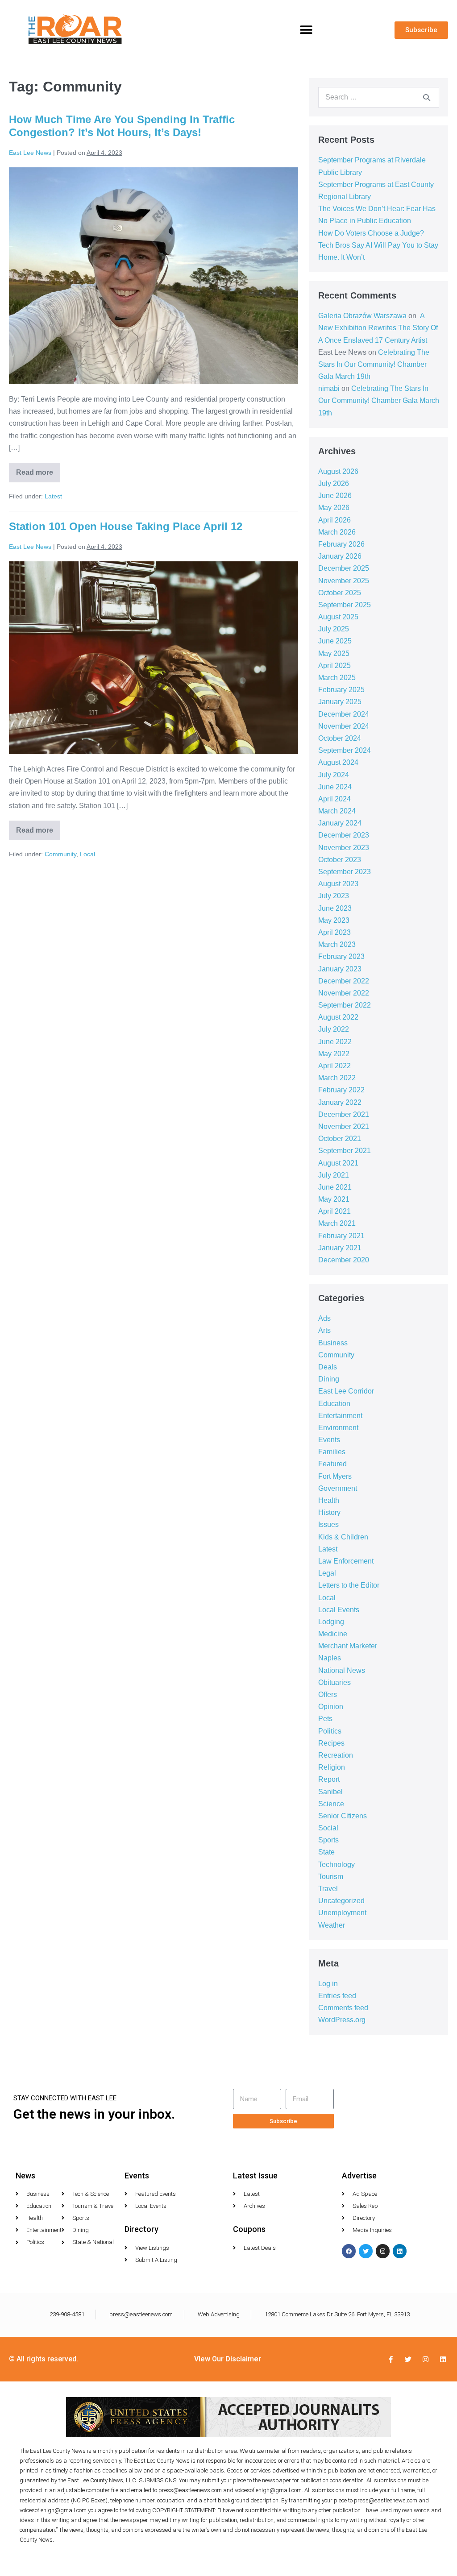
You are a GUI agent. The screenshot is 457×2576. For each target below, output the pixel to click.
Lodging (331, 1622)
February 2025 (341, 690)
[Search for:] (379, 97)
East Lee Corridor (346, 1391)
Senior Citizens (343, 1816)
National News (342, 1670)
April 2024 (334, 799)
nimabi (329, 388)
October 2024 (340, 738)
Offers (328, 1695)
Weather (332, 1925)
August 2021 (338, 1163)
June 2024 (335, 787)
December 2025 (344, 568)
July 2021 (334, 1175)
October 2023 (340, 860)
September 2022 (345, 1005)
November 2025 (344, 581)
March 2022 (337, 1078)
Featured (332, 1464)
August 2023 (338, 884)
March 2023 (337, 944)
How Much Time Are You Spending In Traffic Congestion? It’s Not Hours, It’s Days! (122, 126)
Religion (332, 1767)
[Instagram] (383, 2251)
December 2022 (344, 981)
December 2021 (344, 1114)
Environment (338, 1428)
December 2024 (344, 714)
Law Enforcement (346, 1561)
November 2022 (344, 993)
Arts (324, 1330)
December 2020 (344, 1260)
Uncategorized (341, 1901)
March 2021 (337, 1223)
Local (87, 854)
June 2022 (335, 1042)
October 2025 (340, 593)
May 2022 (334, 1054)
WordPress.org (342, 2020)
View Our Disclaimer (228, 2359)
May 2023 (334, 920)
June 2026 (335, 496)
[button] (306, 30)
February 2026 (341, 544)
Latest (53, 496)
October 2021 (340, 1139)
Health (329, 1500)
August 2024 (338, 762)
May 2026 (334, 508)
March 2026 (337, 532)
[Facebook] (349, 2251)
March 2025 (337, 678)
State (326, 1852)
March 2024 (337, 811)
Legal (327, 1573)
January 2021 (340, 1248)
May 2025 (334, 653)
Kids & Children (343, 1537)
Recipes (331, 1743)
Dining (329, 1379)
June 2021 (335, 1187)
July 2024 (334, 775)
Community (60, 854)
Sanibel (330, 1792)
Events (329, 1440)
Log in (328, 1984)
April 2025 (334, 666)
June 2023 (335, 908)
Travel (328, 1889)
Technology (337, 1865)
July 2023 (334, 896)
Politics (330, 1731)
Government (338, 1488)
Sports (328, 1840)
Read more (38, 469)
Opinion (331, 1707)
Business (333, 1343)
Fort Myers (335, 1476)
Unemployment (342, 1913)
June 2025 (335, 641)
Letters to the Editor (349, 1585)
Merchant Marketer (348, 1646)
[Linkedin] (400, 2251)
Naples (330, 1658)
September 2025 (345, 605)
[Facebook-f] (391, 2359)
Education (334, 1404)
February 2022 (341, 1090)
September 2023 (345, 872)
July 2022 (334, 1029)
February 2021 (341, 1236)
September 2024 (345, 750)
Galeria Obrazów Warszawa (362, 316)
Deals (328, 1367)
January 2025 (340, 702)
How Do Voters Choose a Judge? (371, 233)
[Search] (427, 97)
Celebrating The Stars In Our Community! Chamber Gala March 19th (374, 364)
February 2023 (341, 956)
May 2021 (334, 1199)
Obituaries (334, 1682)
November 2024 (344, 726)
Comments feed (343, 2008)
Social (328, 1828)
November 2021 (344, 1126)
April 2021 (334, 1211)
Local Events (339, 1610)
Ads (324, 1318)
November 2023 (344, 848)
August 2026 (338, 471)
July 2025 (334, 629)
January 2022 (340, 1102)
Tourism (331, 1877)
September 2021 (345, 1151)
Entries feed (337, 1996)
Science (331, 1804)
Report (329, 1779)
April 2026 (334, 520)
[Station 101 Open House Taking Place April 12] (154, 658)
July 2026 (334, 483)
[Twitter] (366, 2251)
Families (332, 1452)
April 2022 (334, 1066)
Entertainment (340, 1416)
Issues (328, 1524)
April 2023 (334, 932)
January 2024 (340, 823)
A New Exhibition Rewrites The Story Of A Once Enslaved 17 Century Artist (378, 328)
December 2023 (344, 835)
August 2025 (338, 617)
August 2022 (338, 1017)
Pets (325, 1719)
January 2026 (340, 556)
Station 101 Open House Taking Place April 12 (126, 526)
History (329, 1512)
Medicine (333, 1634)
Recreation (336, 1755)
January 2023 (340, 969)
